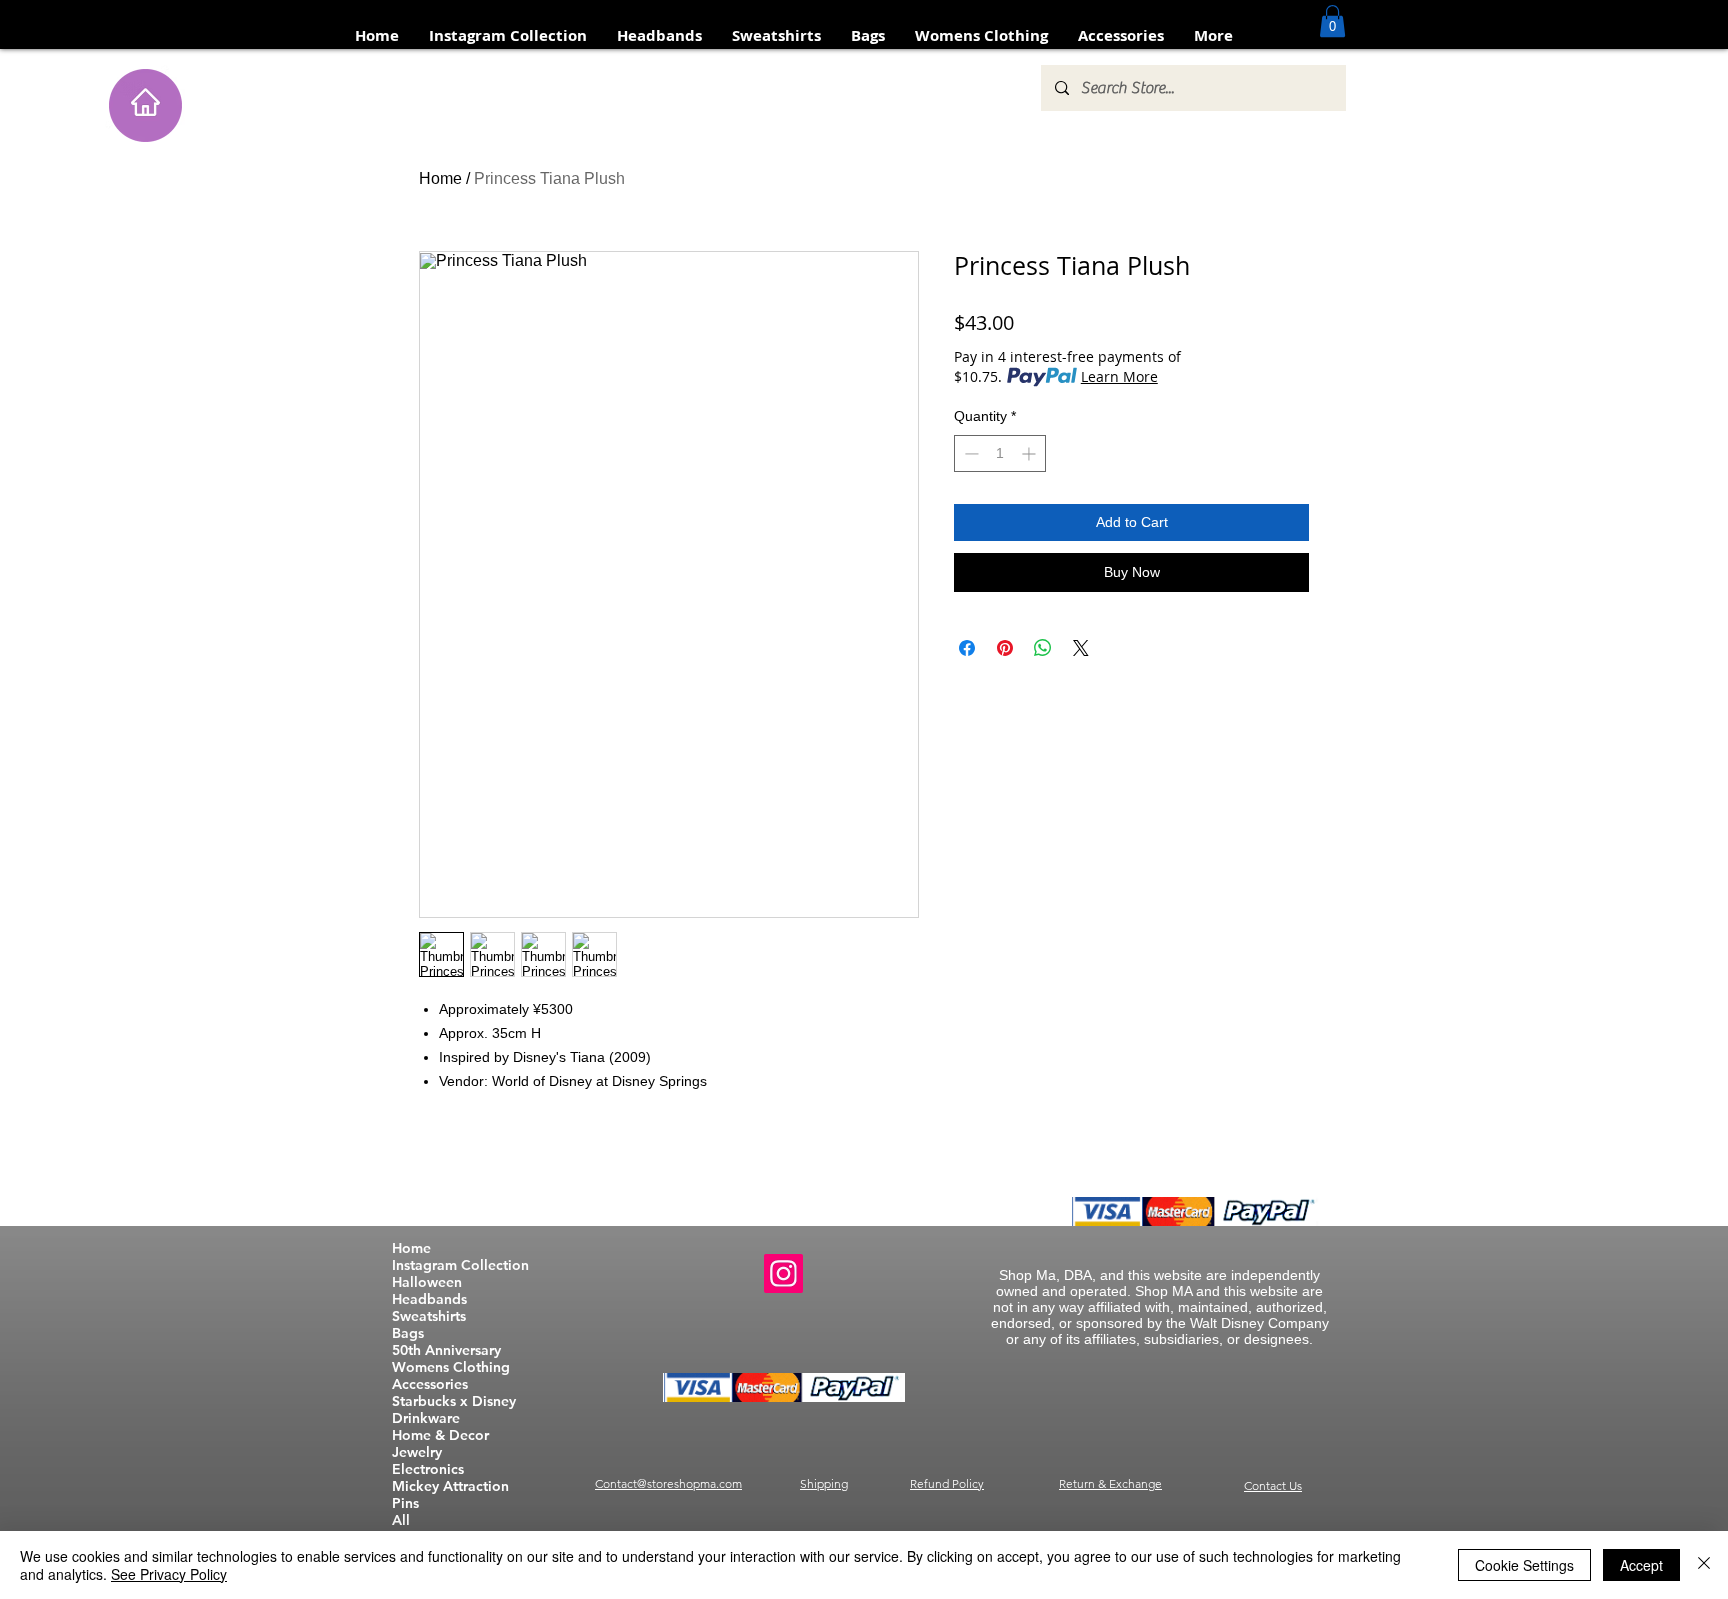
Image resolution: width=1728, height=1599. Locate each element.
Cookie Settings (1524, 1565)
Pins (405, 1503)
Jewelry (417, 1452)
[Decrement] (969, 453)
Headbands (429, 1299)
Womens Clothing (451, 1367)
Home (440, 178)
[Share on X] (1081, 648)
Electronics (428, 1469)
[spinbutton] (1000, 453)
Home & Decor (440, 1435)
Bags (408, 1333)
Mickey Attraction (450, 1486)
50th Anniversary (446, 1350)
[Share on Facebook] (967, 648)
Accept (1641, 1565)
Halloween (427, 1282)
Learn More (1119, 376)
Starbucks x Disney (454, 1401)
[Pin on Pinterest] (1005, 648)
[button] (1332, 21)
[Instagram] (783, 1273)
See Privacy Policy (169, 1574)
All (401, 1520)
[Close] (1704, 1565)
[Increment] (1030, 453)
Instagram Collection (460, 1265)
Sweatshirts (429, 1316)
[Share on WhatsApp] (1043, 648)
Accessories (430, 1384)
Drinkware (426, 1418)
